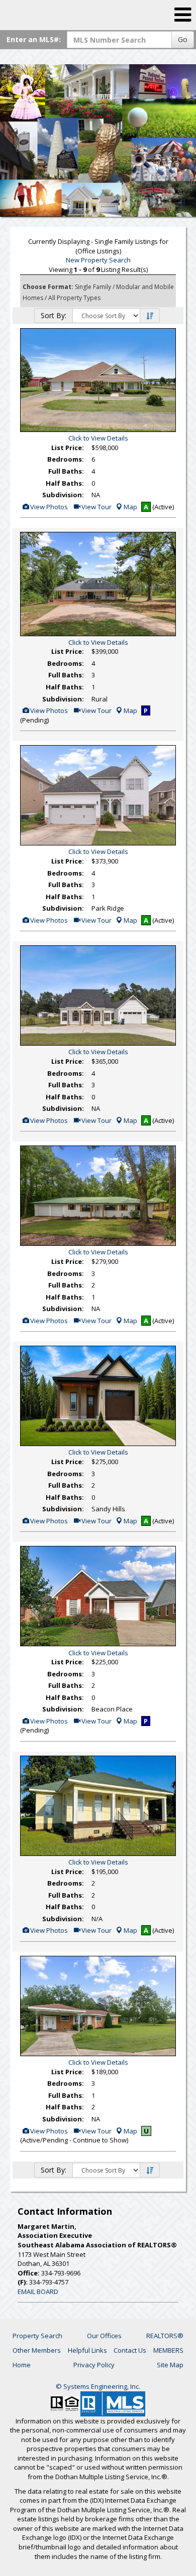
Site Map (170, 2365)
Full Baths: (66, 471)
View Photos (48, 507)
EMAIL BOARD (38, 2292)
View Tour (96, 507)
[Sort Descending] (150, 316)
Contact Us (130, 2350)
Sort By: (54, 315)
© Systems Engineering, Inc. (98, 2386)
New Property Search (98, 260)
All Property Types (74, 298)
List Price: (68, 448)
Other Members (37, 2350)
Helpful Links (87, 2350)
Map (130, 507)
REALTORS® (165, 2336)
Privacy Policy (94, 2365)
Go (183, 39)
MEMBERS (168, 2350)
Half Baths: (65, 483)
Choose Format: (48, 287)
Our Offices (104, 2336)
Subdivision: (63, 495)
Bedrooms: (66, 459)
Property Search (37, 2336)
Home (22, 2365)
